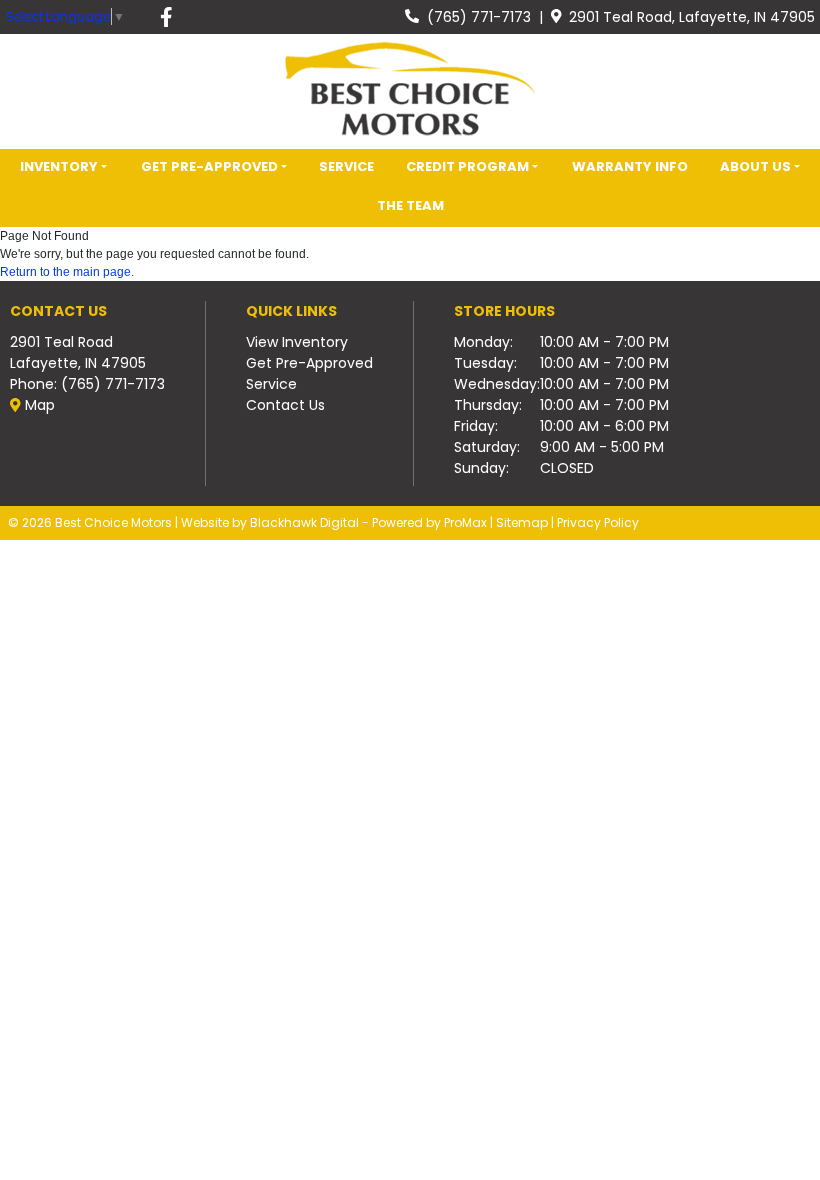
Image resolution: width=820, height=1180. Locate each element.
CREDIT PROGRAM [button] (467, 166)
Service (271, 384)
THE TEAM (410, 205)
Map (38, 405)
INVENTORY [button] (59, 166)
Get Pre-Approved (309, 363)
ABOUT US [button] (755, 166)
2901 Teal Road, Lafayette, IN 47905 (688, 17)
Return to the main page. (67, 272)
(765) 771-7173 (475, 17)
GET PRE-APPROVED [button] (209, 166)
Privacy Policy (598, 522)
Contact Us (285, 405)
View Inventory (297, 342)
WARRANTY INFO (630, 166)
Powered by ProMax (429, 522)
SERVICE (346, 166)
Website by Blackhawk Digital (270, 522)
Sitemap (522, 522)
